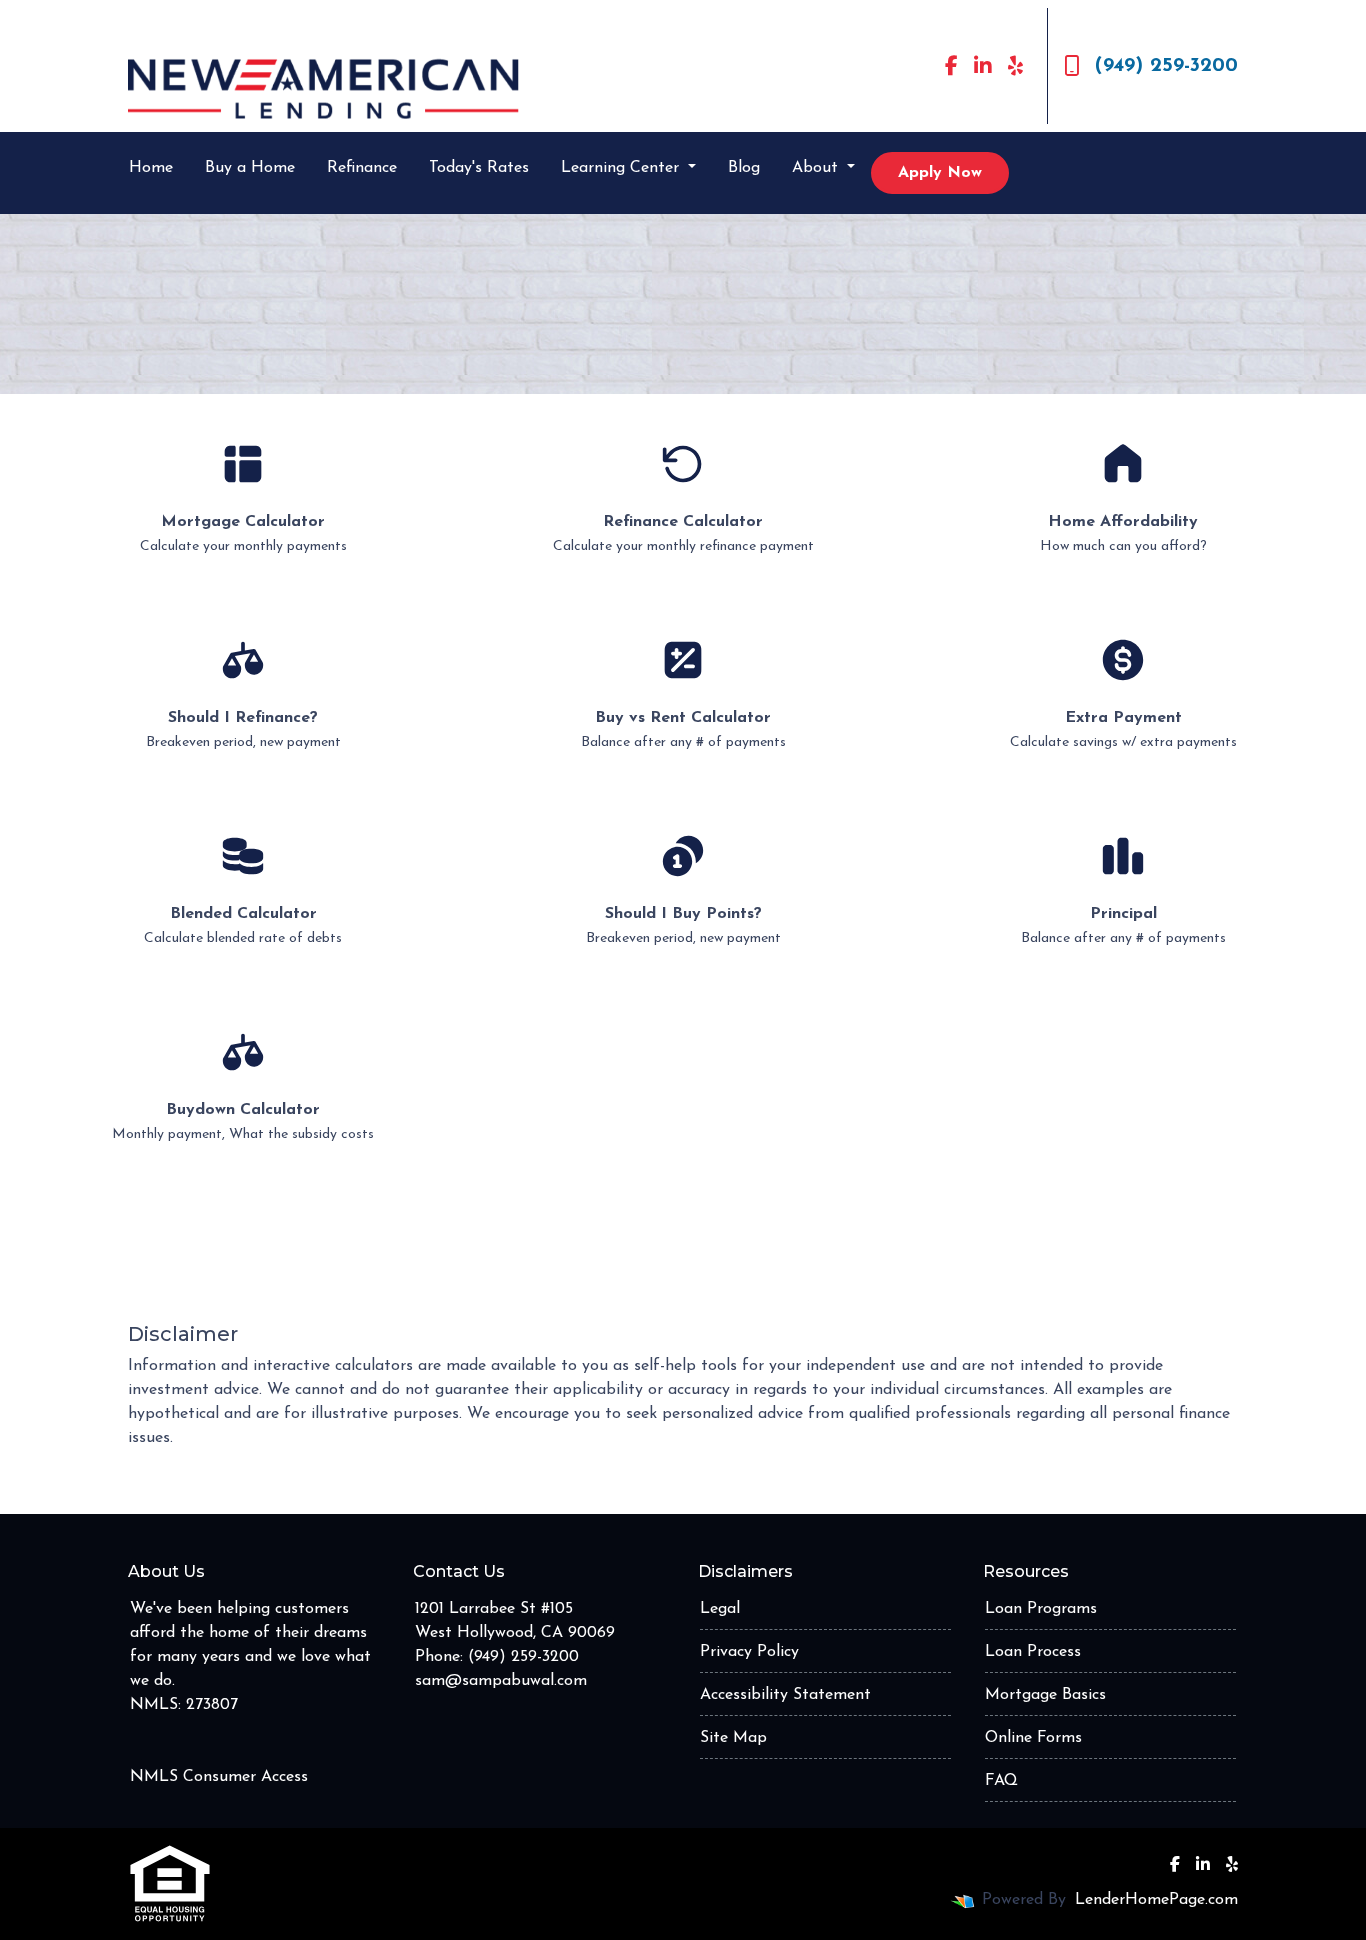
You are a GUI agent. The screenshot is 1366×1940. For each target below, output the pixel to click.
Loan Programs (1041, 1609)
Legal (720, 1609)
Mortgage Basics (1045, 1695)
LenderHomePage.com (1156, 1900)
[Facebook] (951, 66)
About (817, 168)
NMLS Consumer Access (219, 1777)
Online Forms (1033, 1738)
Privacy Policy (749, 1652)
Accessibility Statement (785, 1695)
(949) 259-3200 (1166, 66)
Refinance (362, 168)
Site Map (733, 1738)
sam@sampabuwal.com (501, 1681)
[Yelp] (1015, 66)
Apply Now (940, 173)
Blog (744, 168)
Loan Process (1033, 1652)
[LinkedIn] (983, 66)
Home (151, 168)
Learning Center (622, 168)
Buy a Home (250, 168)
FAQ (1001, 1781)
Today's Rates (479, 168)
